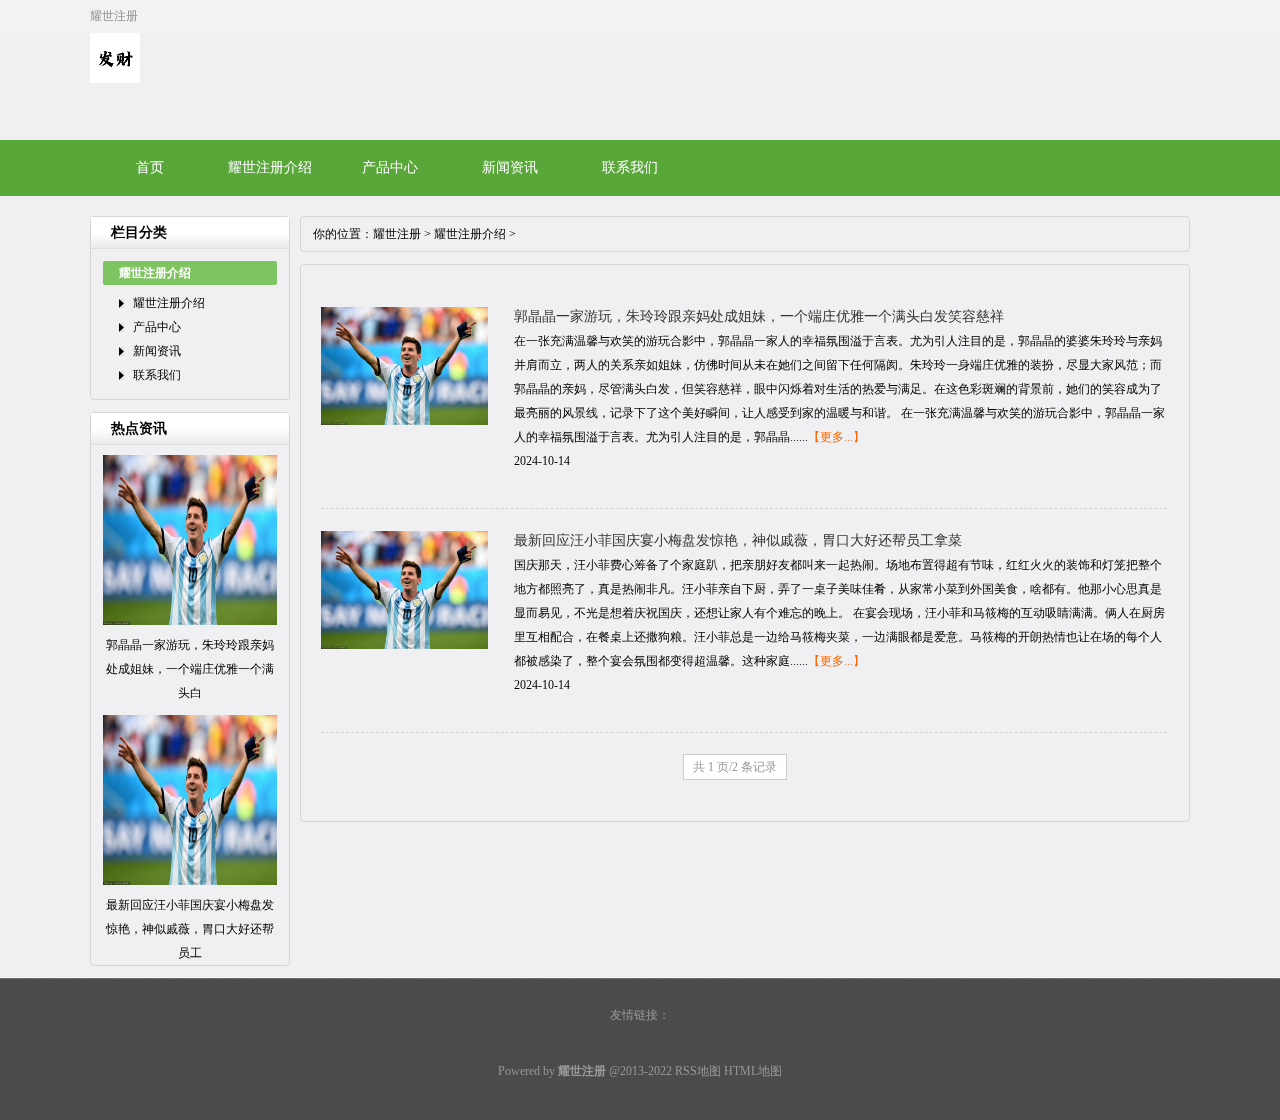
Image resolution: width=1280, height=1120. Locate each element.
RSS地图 (698, 1071)
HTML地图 (753, 1071)
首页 (150, 167)
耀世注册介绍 (270, 167)
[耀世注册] (115, 79)
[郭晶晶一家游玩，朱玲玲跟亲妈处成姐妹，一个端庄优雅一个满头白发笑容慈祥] (404, 421)
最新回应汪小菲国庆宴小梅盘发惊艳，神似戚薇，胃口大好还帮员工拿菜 (738, 540)
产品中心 (390, 167)
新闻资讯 (510, 167)
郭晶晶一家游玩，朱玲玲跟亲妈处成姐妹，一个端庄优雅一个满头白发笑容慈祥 (759, 316)
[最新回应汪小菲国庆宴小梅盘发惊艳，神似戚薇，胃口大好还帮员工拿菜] (404, 645)
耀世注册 (397, 234)
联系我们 (630, 167)
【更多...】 (836, 437)
